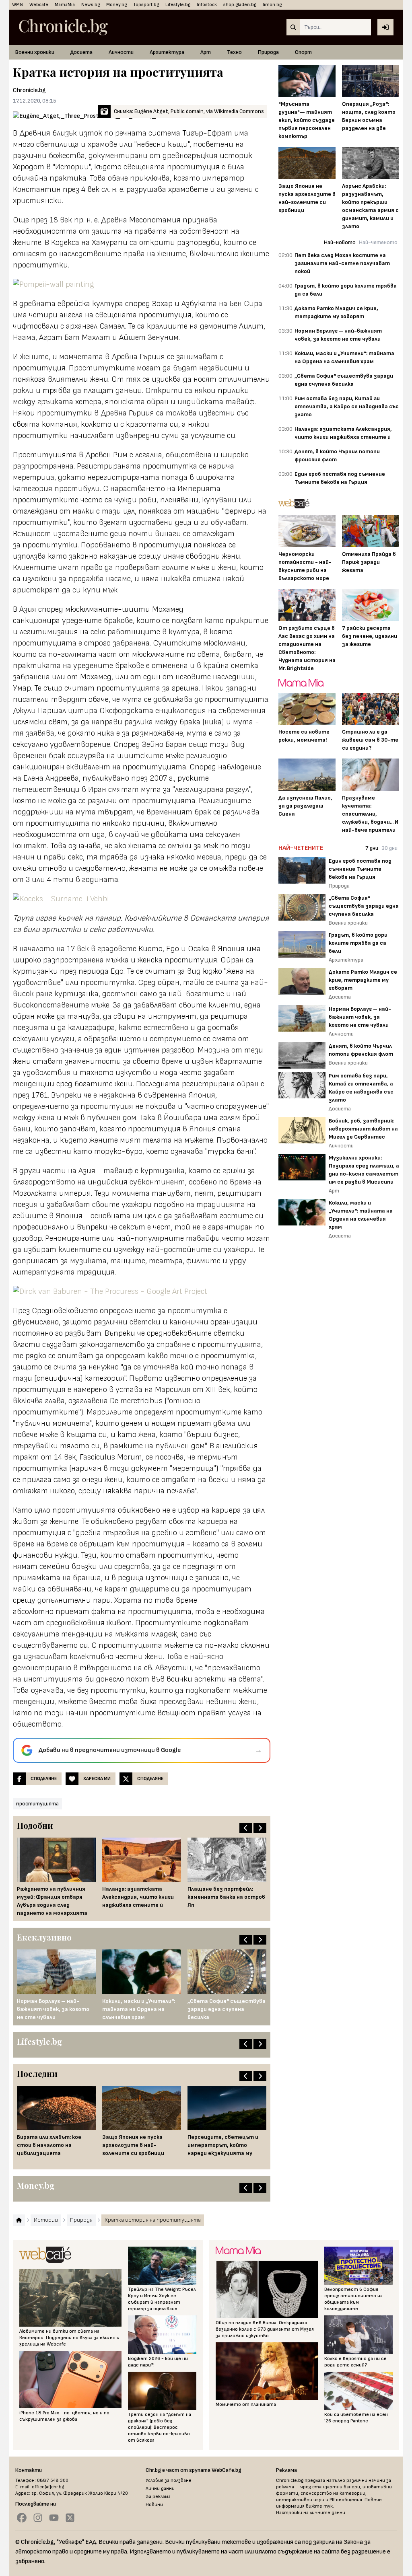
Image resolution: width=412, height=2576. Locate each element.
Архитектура (167, 52)
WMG (18, 5)
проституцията (37, 1804)
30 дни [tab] (389, 848)
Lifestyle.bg (178, 5)
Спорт (303, 52)
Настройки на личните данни (311, 2513)
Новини (154, 2505)
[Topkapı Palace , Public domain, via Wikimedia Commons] (142, 899)
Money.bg (116, 5)
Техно (234, 52)
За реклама (158, 2497)
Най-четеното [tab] (378, 242)
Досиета (81, 52)
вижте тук (319, 2506)
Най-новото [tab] (340, 242)
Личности (121, 52)
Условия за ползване (169, 2480)
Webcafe (39, 5)
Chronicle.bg (29, 90)
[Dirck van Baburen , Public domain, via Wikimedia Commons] (142, 1291)
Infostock (207, 5)
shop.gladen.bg (240, 5)
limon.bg (272, 5)
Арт (206, 52)
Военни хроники (35, 52)
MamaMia (65, 5)
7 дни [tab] (372, 848)
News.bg (91, 5)
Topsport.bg (146, 5)
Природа (268, 52)
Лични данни (160, 2489)
